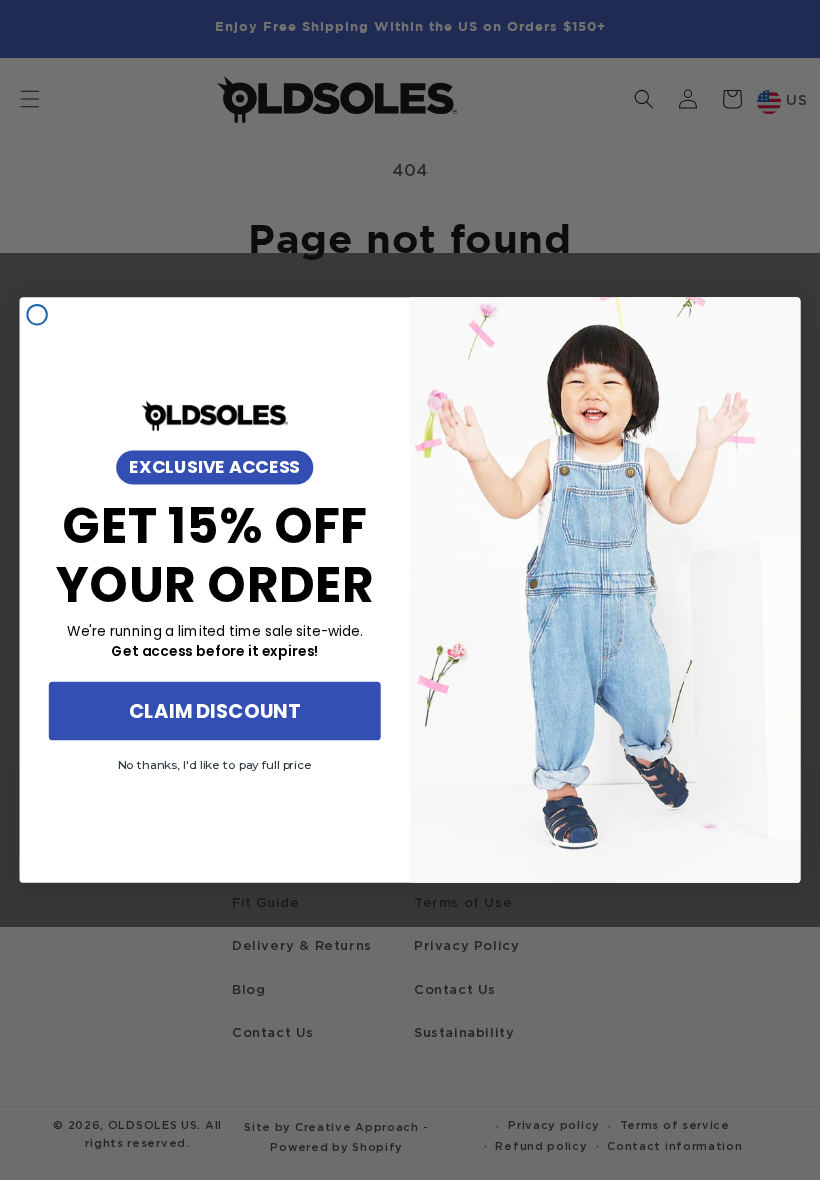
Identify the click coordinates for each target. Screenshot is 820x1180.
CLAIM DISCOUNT (215, 710)
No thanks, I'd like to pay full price (215, 764)
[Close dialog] (37, 315)
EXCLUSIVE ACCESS (214, 466)
